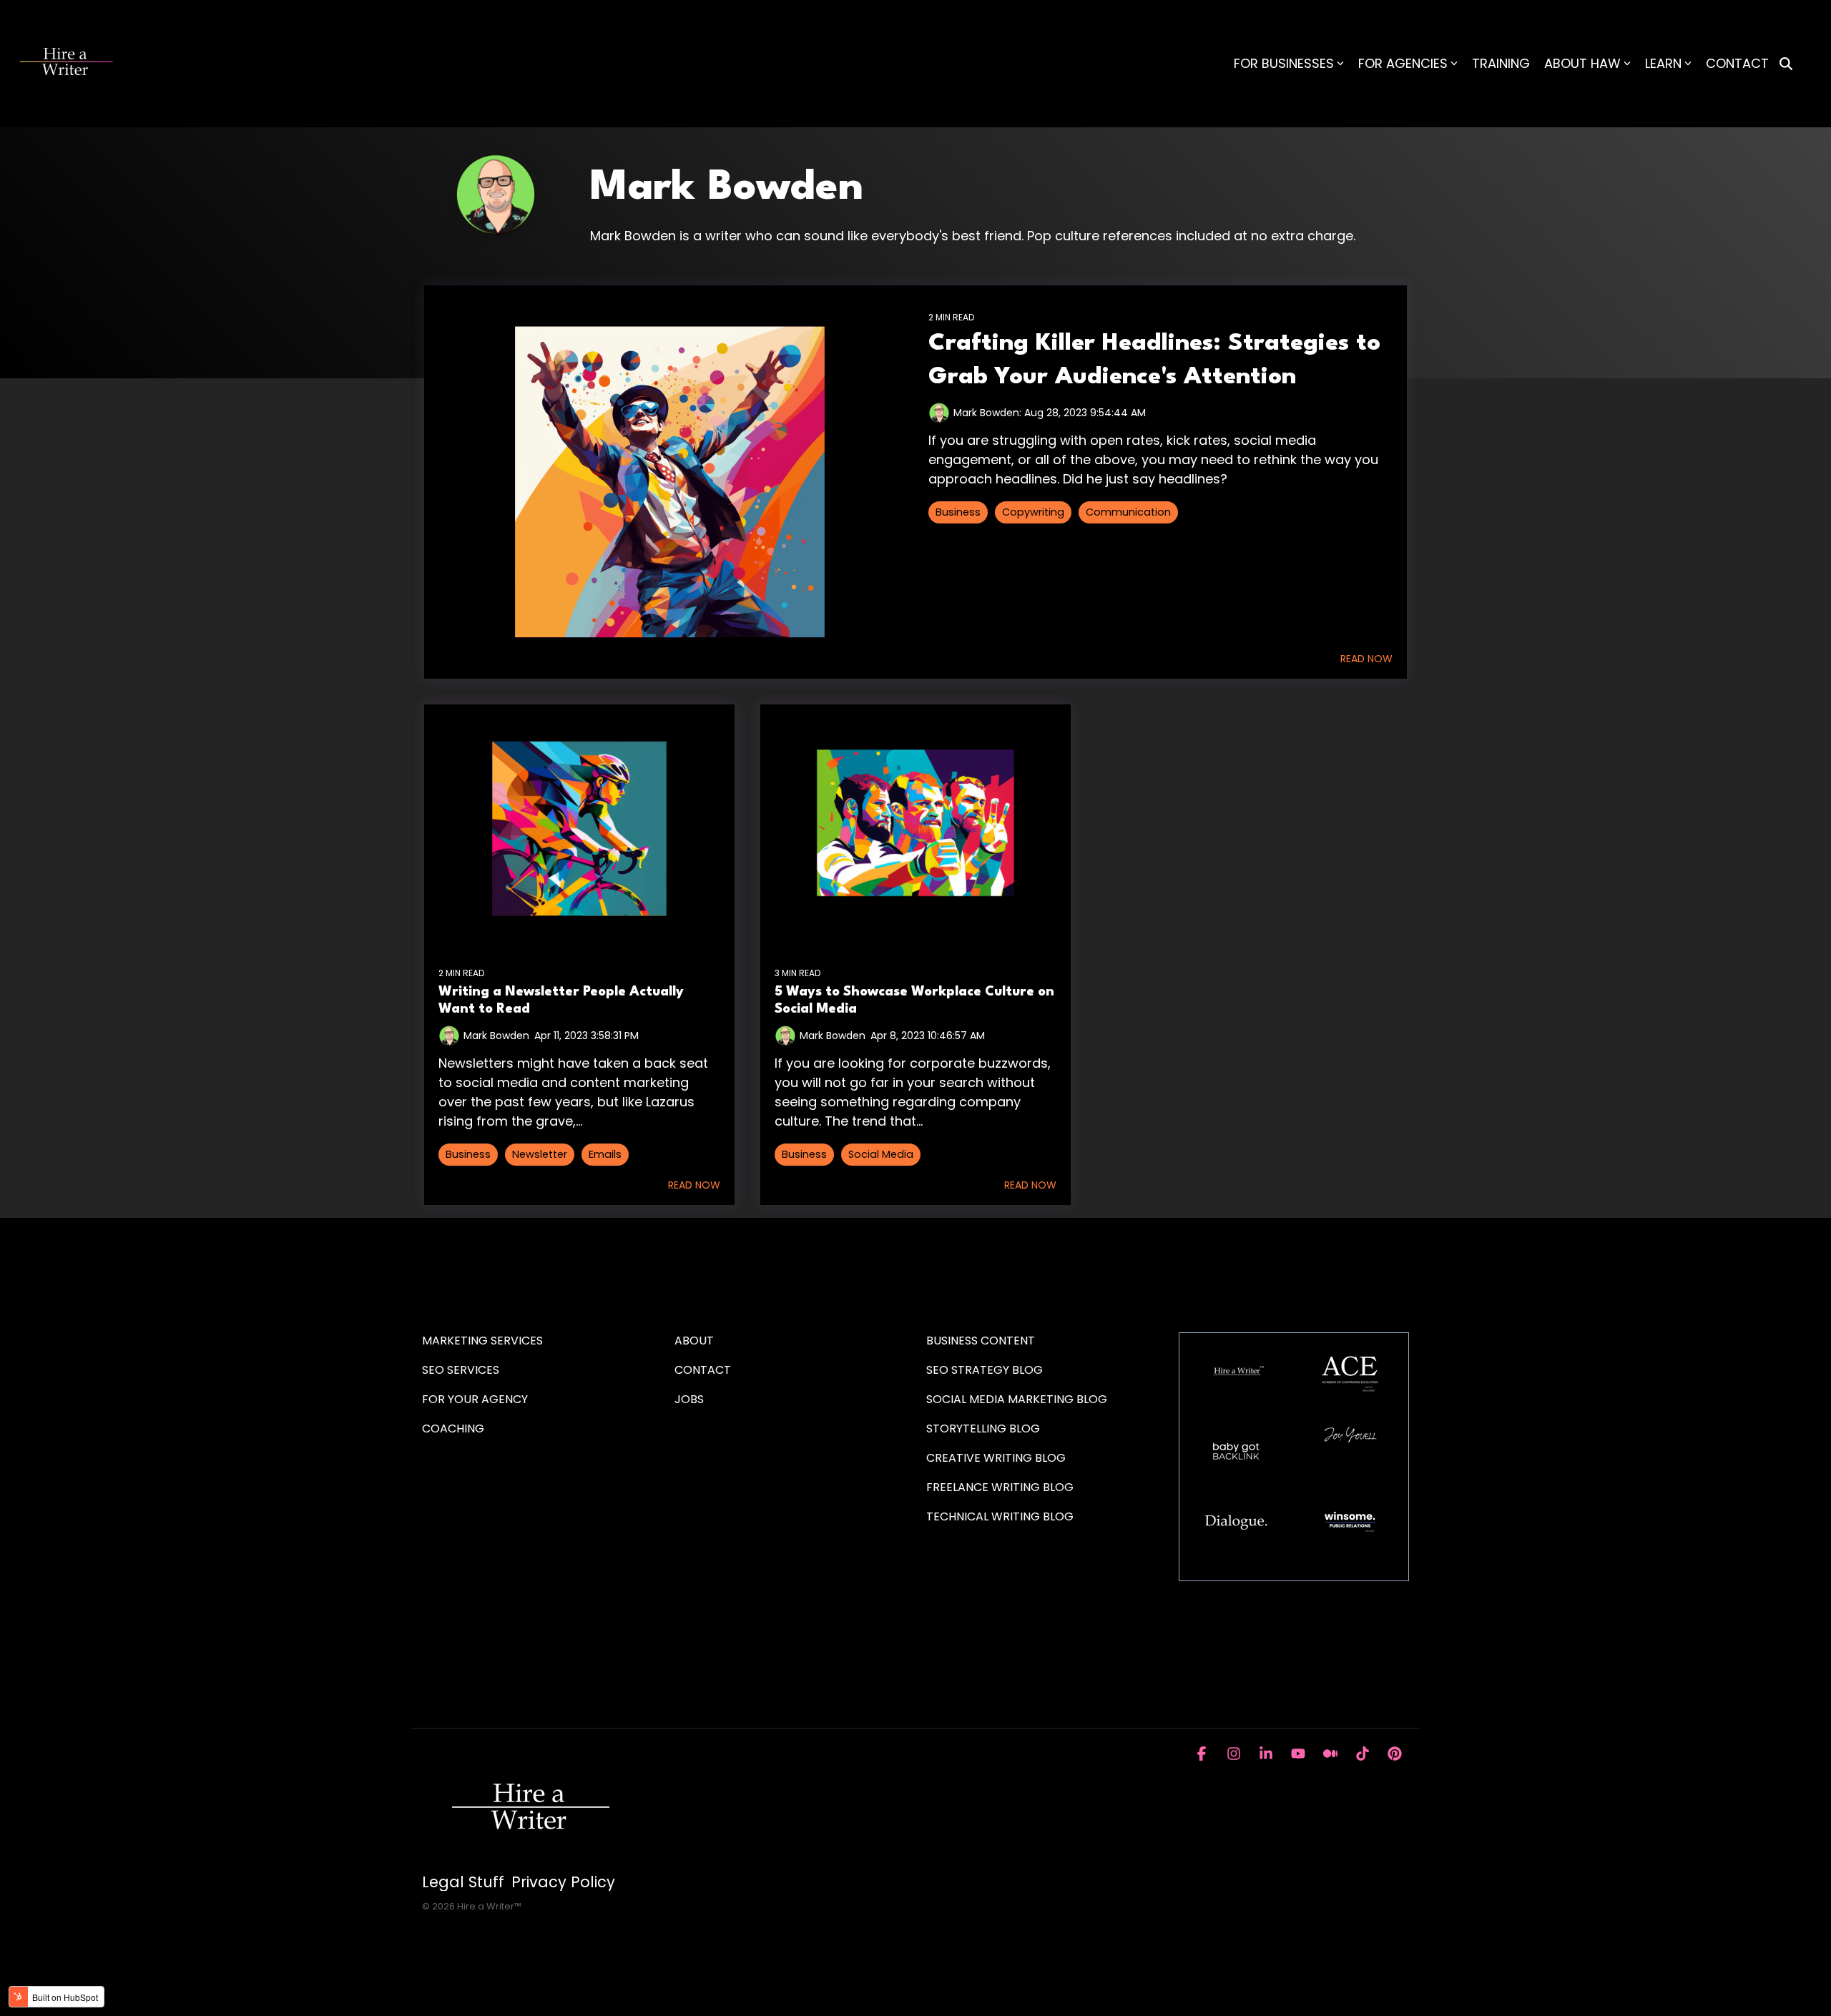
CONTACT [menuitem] (703, 1370)
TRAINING (1501, 63)
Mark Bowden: (989, 413)
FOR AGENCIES (1403, 63)
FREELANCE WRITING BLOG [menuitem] (1000, 1487)
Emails (605, 1154)
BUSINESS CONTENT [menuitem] (981, 1341)
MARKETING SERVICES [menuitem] (482, 1341)
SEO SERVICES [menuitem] (461, 1370)
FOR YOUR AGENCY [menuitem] (476, 1399)
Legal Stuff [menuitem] (463, 1882)
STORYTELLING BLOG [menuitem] (983, 1429)
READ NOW (1366, 659)
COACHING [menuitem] (453, 1429)
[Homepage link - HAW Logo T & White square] (529, 1859)
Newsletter (540, 1154)
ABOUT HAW (1582, 63)
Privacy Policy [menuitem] (563, 1882)
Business (958, 512)
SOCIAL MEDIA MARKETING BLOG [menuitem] (1017, 1399)
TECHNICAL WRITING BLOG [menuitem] (1000, 1516)
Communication (1128, 512)
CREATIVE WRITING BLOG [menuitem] (996, 1458)
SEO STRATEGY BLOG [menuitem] (985, 1370)
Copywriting (1033, 512)
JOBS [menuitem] (689, 1399)
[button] (1203, 1754)
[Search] (1786, 64)
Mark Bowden (496, 1036)
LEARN (1663, 63)
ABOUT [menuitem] (694, 1341)
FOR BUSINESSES (1284, 63)
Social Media (881, 1154)
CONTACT (1737, 63)
